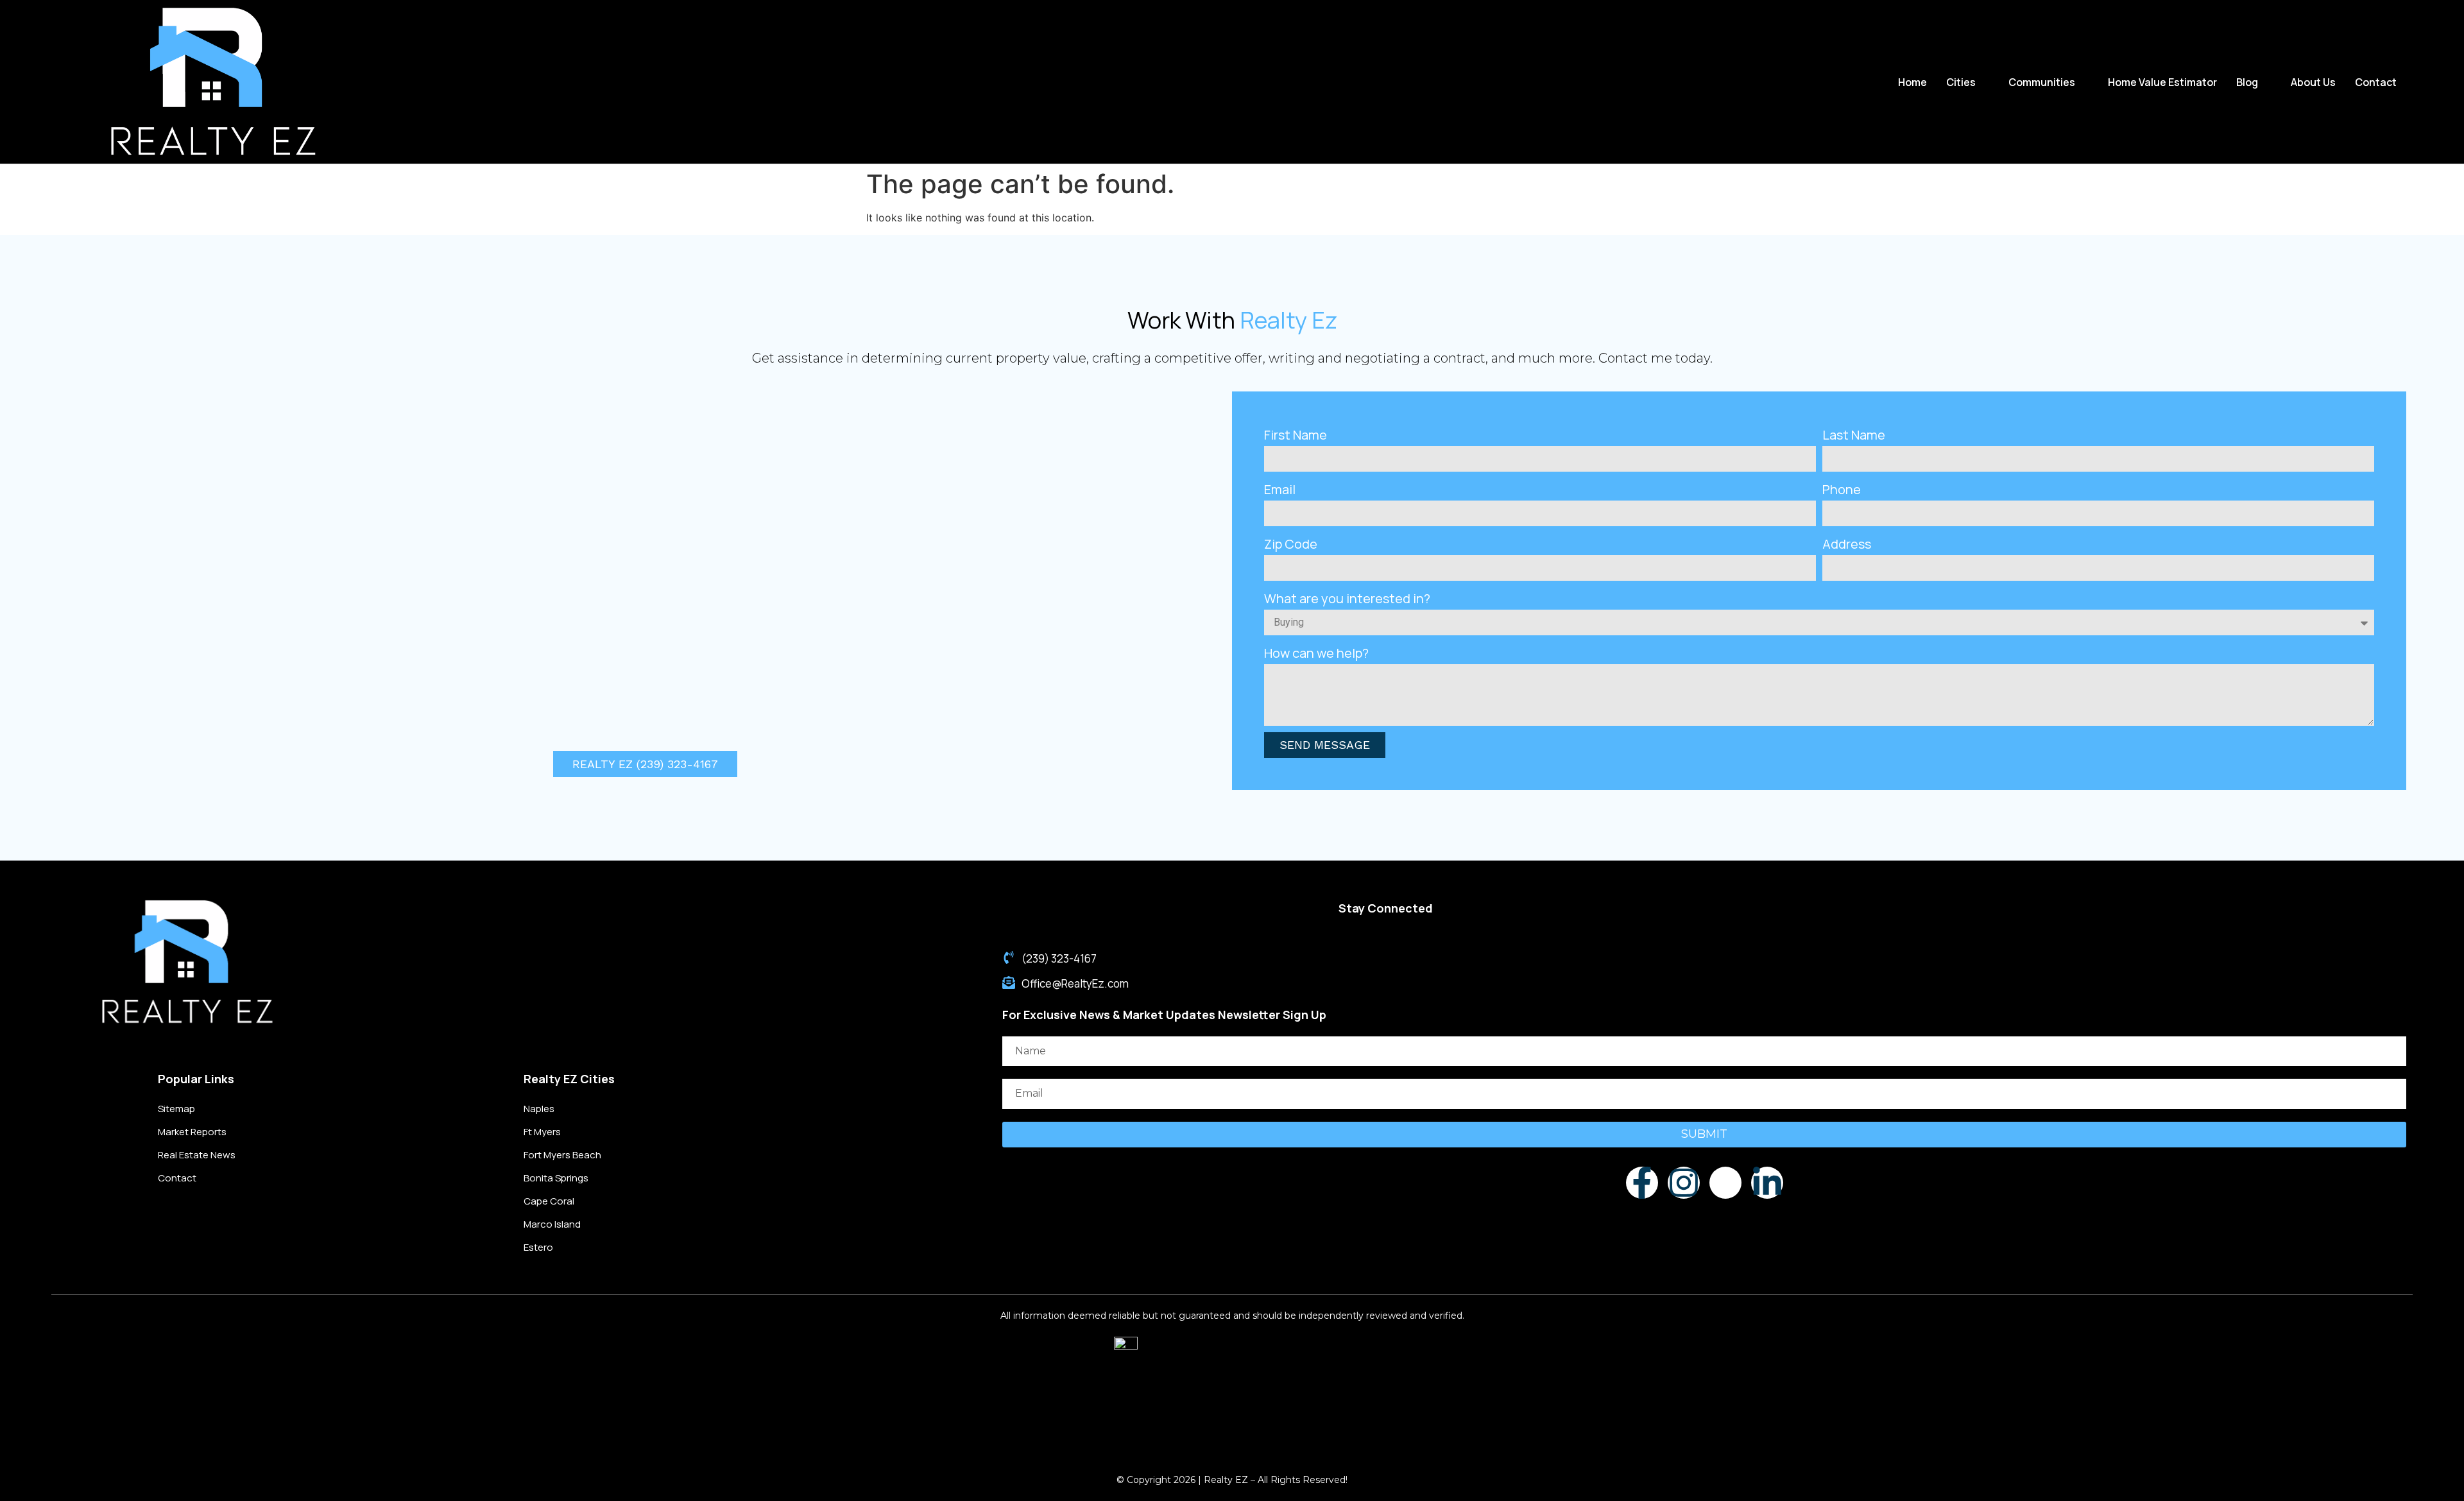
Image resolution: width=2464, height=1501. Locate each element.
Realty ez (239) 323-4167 (645, 764)
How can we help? (1316, 653)
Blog (2247, 82)
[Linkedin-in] (1767, 1183)
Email (1280, 489)
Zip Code (1291, 544)
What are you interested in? (1347, 598)
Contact (2376, 82)
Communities (2042, 82)
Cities (1961, 82)
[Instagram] (1684, 1183)
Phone (1842, 489)
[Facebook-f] (1642, 1183)
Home (1912, 82)
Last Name (1854, 435)
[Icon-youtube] (1725, 1183)
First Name (1296, 435)
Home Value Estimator (2162, 82)
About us (2313, 82)
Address (1847, 544)
